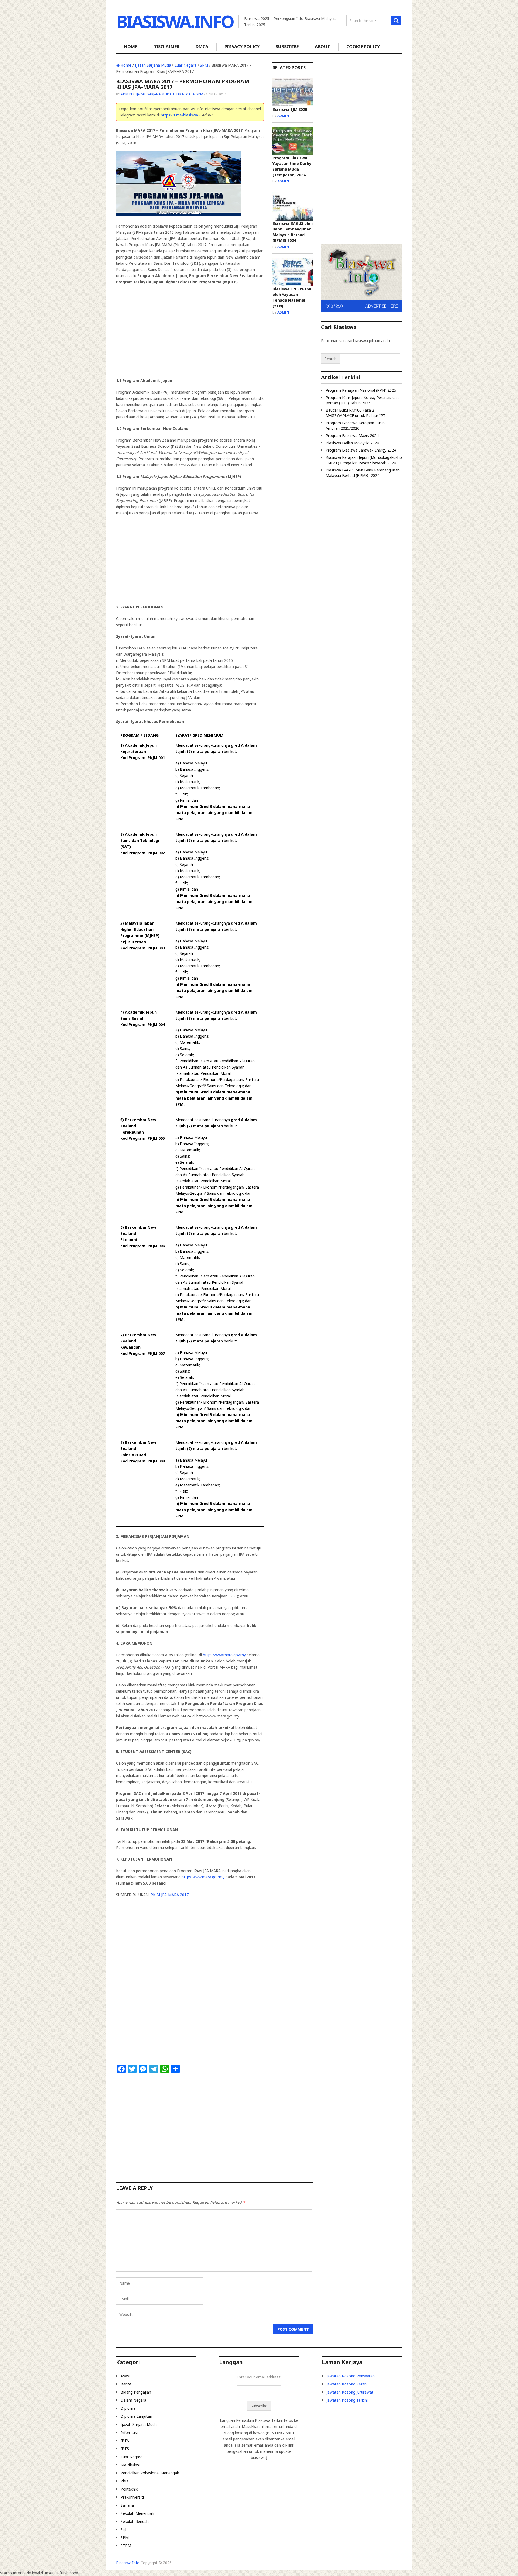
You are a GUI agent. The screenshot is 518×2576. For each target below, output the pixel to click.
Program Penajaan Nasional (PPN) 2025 (361, 390)
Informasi (129, 2432)
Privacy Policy (242, 47)
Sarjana (127, 2505)
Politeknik (129, 2489)
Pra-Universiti (132, 2497)
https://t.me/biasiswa (179, 115)
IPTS (125, 2449)
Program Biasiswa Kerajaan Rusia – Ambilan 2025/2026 (357, 426)
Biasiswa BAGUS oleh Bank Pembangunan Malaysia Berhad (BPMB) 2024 (363, 473)
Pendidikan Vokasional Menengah (150, 2473)
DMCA (202, 47)
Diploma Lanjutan (136, 2416)
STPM (126, 2546)
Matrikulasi (130, 2465)
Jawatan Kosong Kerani (347, 2384)
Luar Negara (185, 65)
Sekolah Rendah (135, 2521)
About (323, 47)
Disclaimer (166, 47)
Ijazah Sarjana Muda (153, 65)
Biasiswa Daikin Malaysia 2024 (352, 443)
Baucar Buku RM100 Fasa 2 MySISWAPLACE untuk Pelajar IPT (356, 413)
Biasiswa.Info (175, 21)
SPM (204, 65)
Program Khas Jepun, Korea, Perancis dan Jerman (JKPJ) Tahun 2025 (362, 400)
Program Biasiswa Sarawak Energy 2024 (361, 450)
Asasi (125, 2376)
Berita (126, 2384)
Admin (126, 94)
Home (131, 47)
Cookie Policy (363, 47)
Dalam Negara (133, 2400)
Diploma (128, 2408)
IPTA (125, 2441)
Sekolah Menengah (137, 2513)
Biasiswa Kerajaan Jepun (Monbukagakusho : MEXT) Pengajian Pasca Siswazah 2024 (364, 460)
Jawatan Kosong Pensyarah (351, 2376)
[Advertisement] (190, 328)
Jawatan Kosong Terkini (347, 2400)
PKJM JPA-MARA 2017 (170, 1895)
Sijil (123, 2529)
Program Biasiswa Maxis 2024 (352, 435)
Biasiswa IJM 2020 (290, 109)
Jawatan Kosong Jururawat (350, 2392)
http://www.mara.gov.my (224, 1655)
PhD (124, 2481)
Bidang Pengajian (136, 2392)
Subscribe (287, 47)
